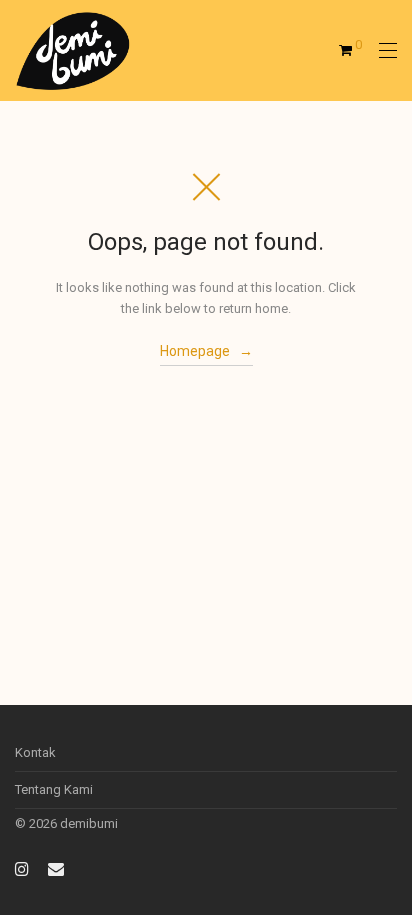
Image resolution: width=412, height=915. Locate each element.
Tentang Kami (54, 789)
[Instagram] (22, 867)
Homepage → (206, 351)
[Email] (56, 867)
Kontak (35, 752)
